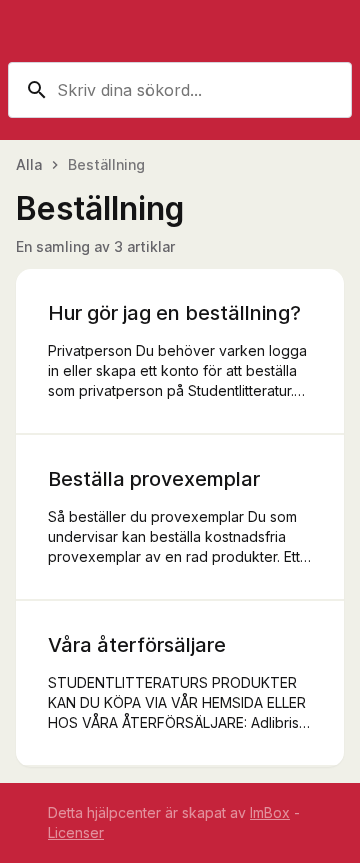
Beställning (106, 164)
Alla (29, 164)
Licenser (76, 832)
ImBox (270, 812)
